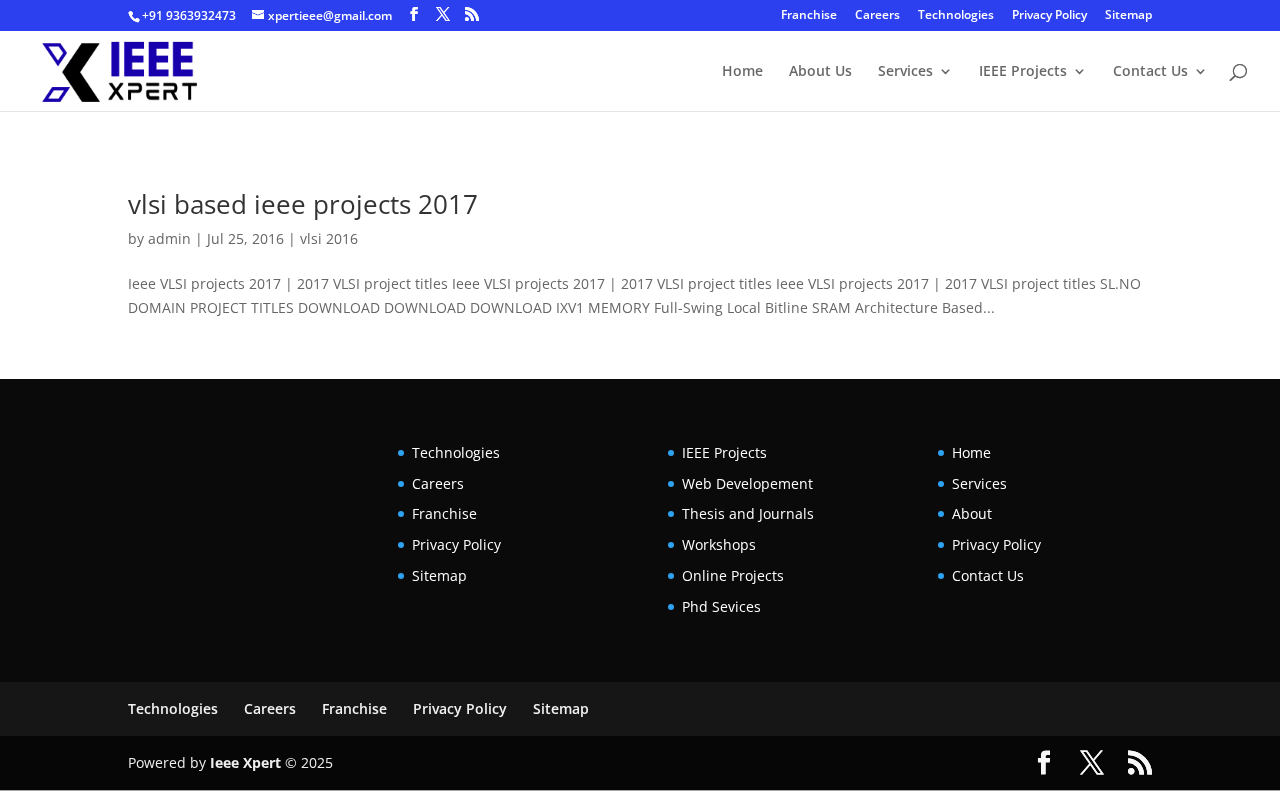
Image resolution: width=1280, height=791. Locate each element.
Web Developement (747, 483)
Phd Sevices (721, 606)
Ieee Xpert (245, 762)
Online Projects (733, 575)
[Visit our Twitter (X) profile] (443, 14)
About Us (820, 72)
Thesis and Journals (748, 513)
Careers (877, 16)
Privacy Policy (1049, 16)
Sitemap (1128, 16)
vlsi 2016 (329, 238)
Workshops (719, 544)
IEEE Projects (1023, 72)
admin (169, 238)
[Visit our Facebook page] (414, 14)
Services (905, 72)
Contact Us (1150, 72)
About (972, 513)
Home (742, 72)
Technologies (956, 16)
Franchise (809, 16)
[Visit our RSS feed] (472, 14)
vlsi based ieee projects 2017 (303, 204)
